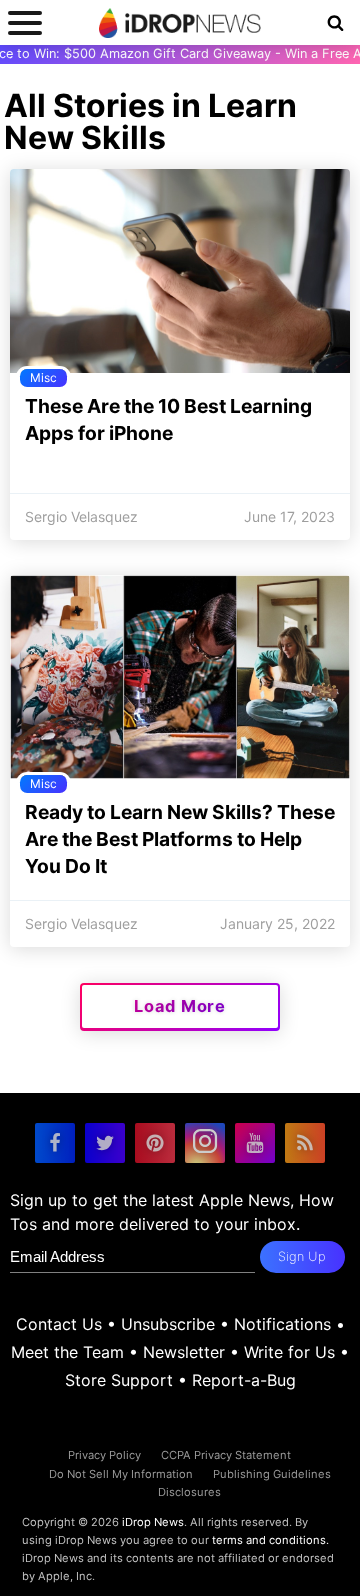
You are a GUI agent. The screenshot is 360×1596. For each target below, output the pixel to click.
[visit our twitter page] (105, 1143)
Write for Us (289, 1352)
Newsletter (184, 1352)
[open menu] (25, 22)
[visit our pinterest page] (155, 1143)
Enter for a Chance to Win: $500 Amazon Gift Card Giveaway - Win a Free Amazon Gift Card (180, 53)
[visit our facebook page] (55, 1143)
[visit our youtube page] (255, 1143)
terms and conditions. (270, 1540)
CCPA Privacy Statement (226, 1455)
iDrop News (153, 1522)
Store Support (119, 1380)
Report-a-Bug (244, 1380)
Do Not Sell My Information (121, 1474)
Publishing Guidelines (272, 1474)
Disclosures (189, 1492)
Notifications (282, 1324)
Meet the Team (67, 1352)
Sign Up (302, 1256)
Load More (180, 1006)
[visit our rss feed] (305, 1143)
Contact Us (59, 1324)
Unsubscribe (168, 1324)
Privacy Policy (104, 1455)
